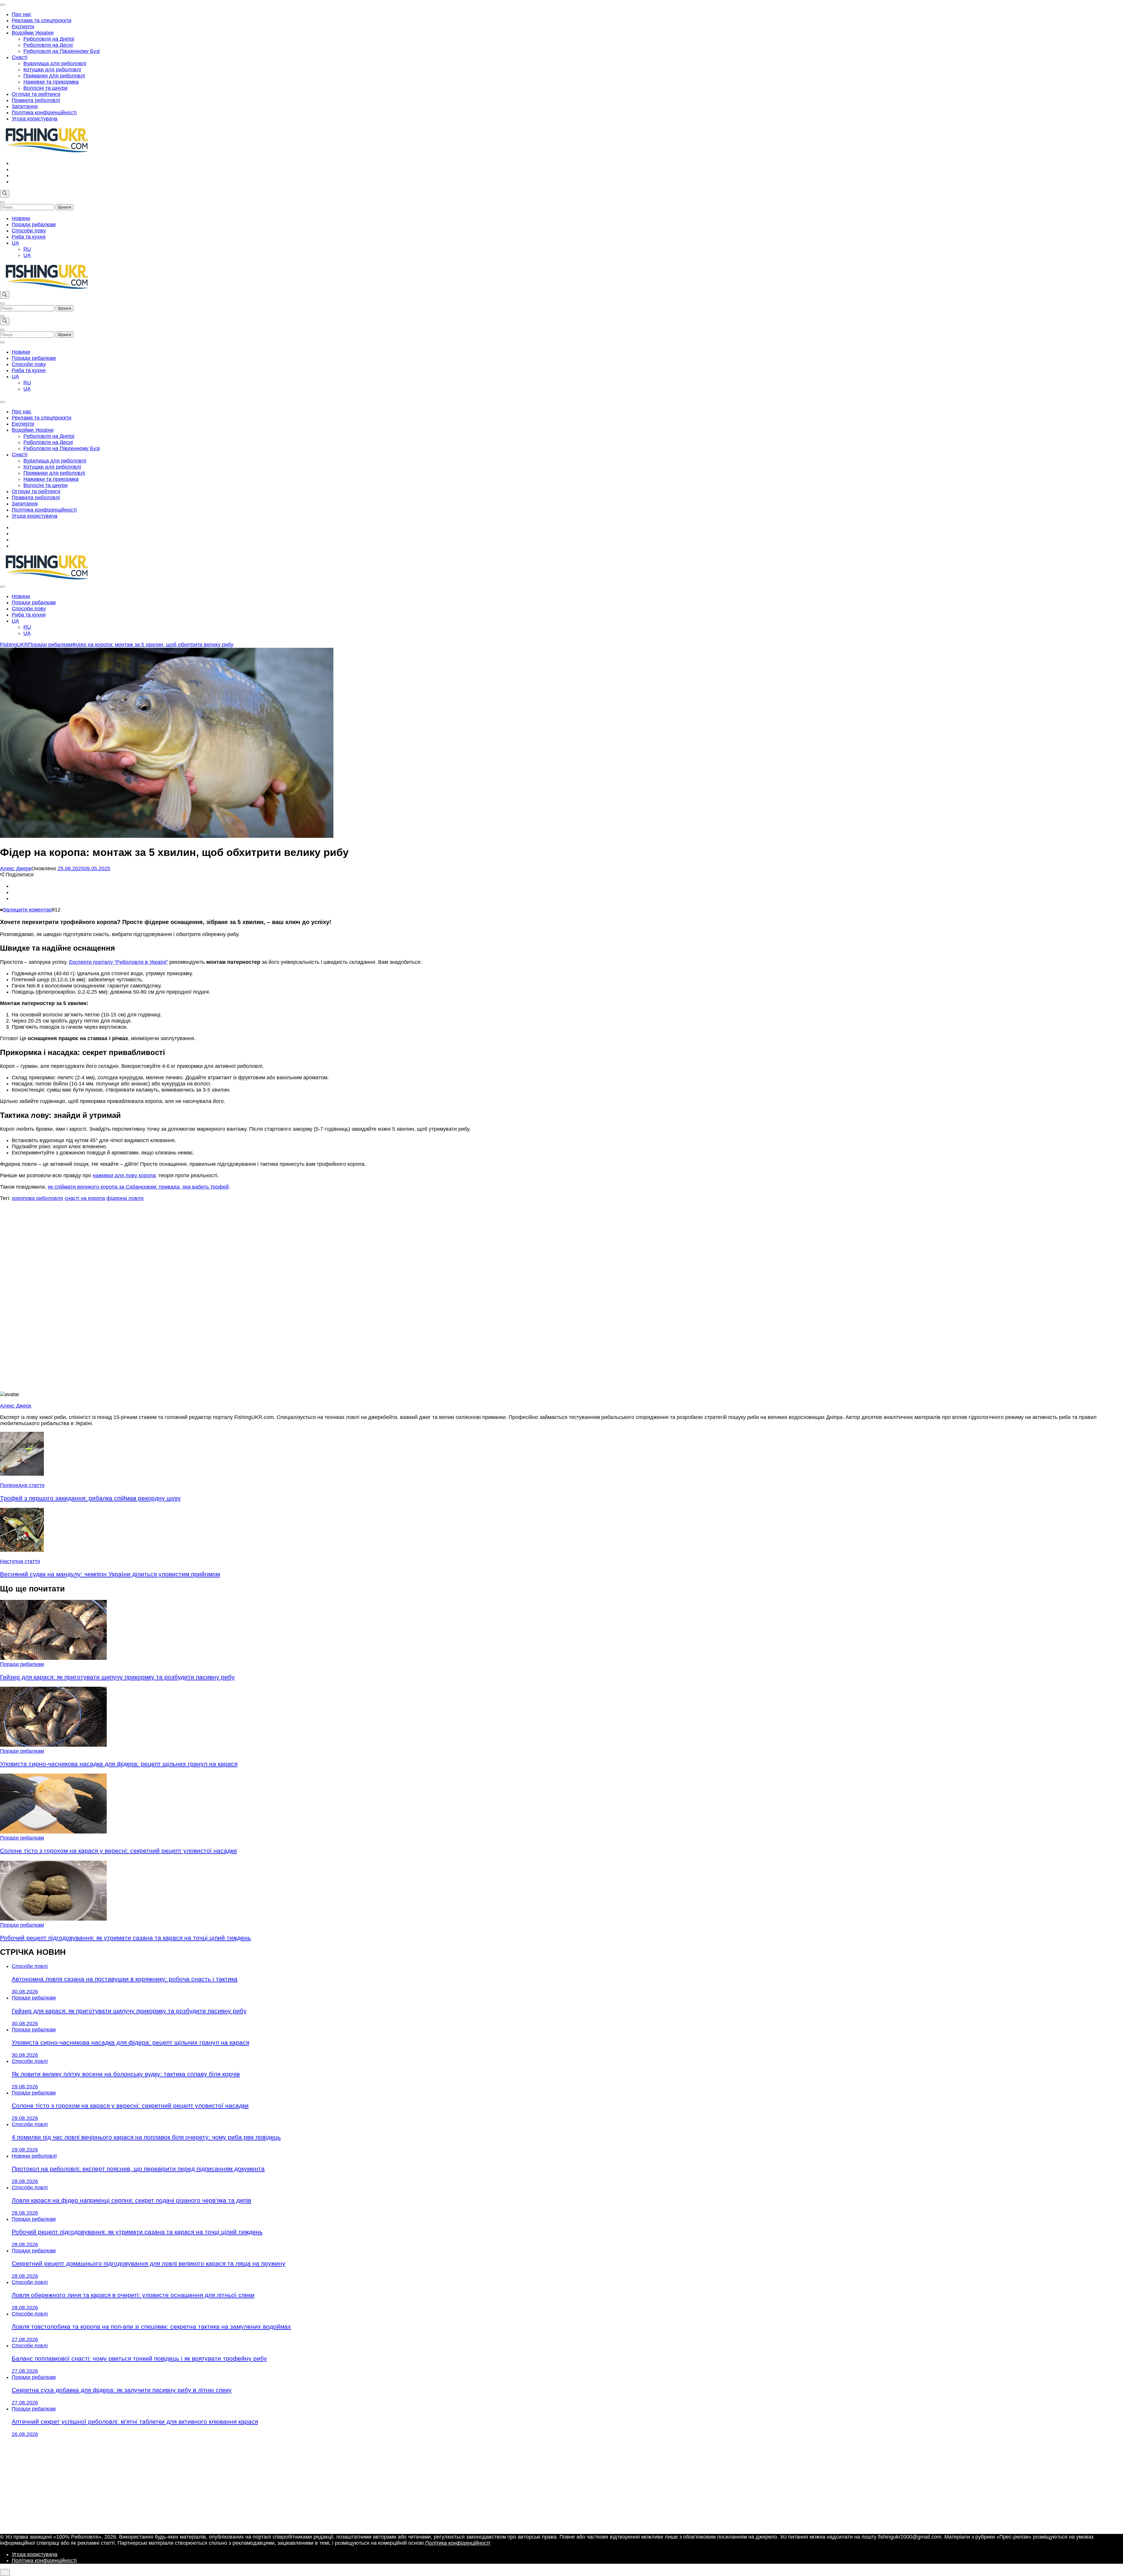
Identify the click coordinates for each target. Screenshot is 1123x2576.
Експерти (23, 27)
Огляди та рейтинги (36, 94)
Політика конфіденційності (44, 113)
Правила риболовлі (36, 100)
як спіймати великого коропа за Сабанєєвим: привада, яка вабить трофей (138, 1187)
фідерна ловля (125, 1198)
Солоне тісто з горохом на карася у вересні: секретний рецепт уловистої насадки (118, 1851)
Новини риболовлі (34, 2156)
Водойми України (33, 33)
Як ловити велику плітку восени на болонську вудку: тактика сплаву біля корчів (126, 2074)
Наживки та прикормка (51, 82)
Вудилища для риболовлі (55, 63)
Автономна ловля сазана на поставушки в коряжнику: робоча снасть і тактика (125, 1979)
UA (15, 243)
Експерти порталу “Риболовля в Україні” (118, 962)
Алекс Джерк (16, 869)
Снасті (20, 57)
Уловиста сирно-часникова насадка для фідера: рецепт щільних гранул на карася (119, 1764)
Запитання (25, 106)
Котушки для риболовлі (52, 70)
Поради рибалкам (34, 225)
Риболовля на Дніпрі (49, 39)
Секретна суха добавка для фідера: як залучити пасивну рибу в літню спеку (122, 2390)
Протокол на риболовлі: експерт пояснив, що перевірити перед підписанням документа (138, 2169)
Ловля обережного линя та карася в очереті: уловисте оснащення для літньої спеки (133, 2295)
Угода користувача (35, 119)
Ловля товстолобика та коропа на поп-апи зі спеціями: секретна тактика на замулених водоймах (151, 2326)
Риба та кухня (29, 237)
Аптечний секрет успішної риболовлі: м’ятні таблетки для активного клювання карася (135, 2422)
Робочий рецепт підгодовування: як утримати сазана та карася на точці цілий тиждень (125, 1938)
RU (27, 249)
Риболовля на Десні (48, 45)
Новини (21, 218)
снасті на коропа (85, 1198)
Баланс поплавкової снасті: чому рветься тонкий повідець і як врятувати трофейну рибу (139, 2358)
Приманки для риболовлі (54, 76)
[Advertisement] (561, 1296)
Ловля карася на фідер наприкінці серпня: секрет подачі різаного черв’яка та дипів (131, 2200)
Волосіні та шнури (45, 88)
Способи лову (29, 231)
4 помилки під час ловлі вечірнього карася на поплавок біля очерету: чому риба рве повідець (146, 2137)
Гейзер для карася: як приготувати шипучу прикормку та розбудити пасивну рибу (117, 1677)
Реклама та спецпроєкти (42, 20)
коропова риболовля (38, 1198)
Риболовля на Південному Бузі (62, 51)
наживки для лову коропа (124, 1175)
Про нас (21, 14)
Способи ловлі (30, 1966)
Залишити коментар (27, 910)
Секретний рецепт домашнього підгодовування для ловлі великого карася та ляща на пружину (149, 2263)
